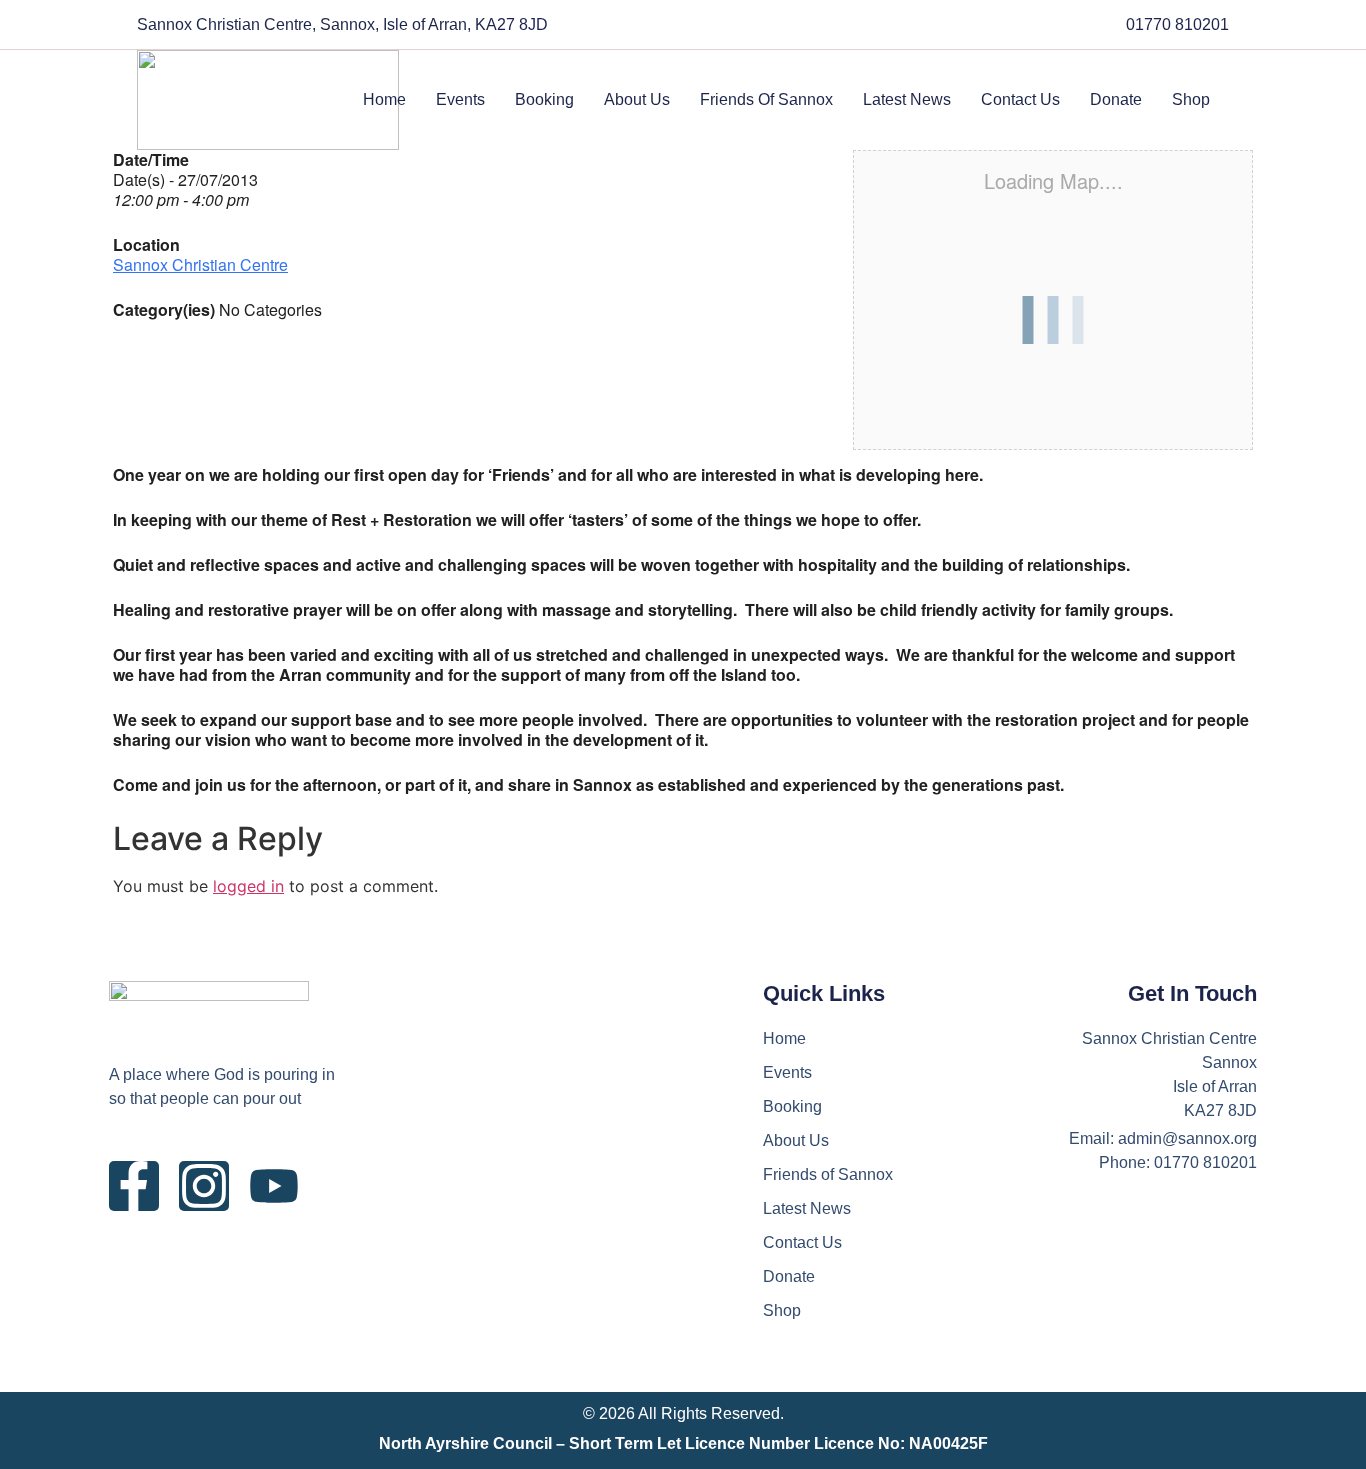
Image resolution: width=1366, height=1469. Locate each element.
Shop (1191, 99)
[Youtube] (274, 1186)
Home (384, 99)
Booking (544, 99)
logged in (248, 886)
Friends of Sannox (766, 99)
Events (460, 99)
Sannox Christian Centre (200, 264)
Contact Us (1020, 99)
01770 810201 (1177, 24)
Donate (1116, 99)
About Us (637, 99)
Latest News (907, 99)
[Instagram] (204, 1186)
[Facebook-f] (134, 1186)
